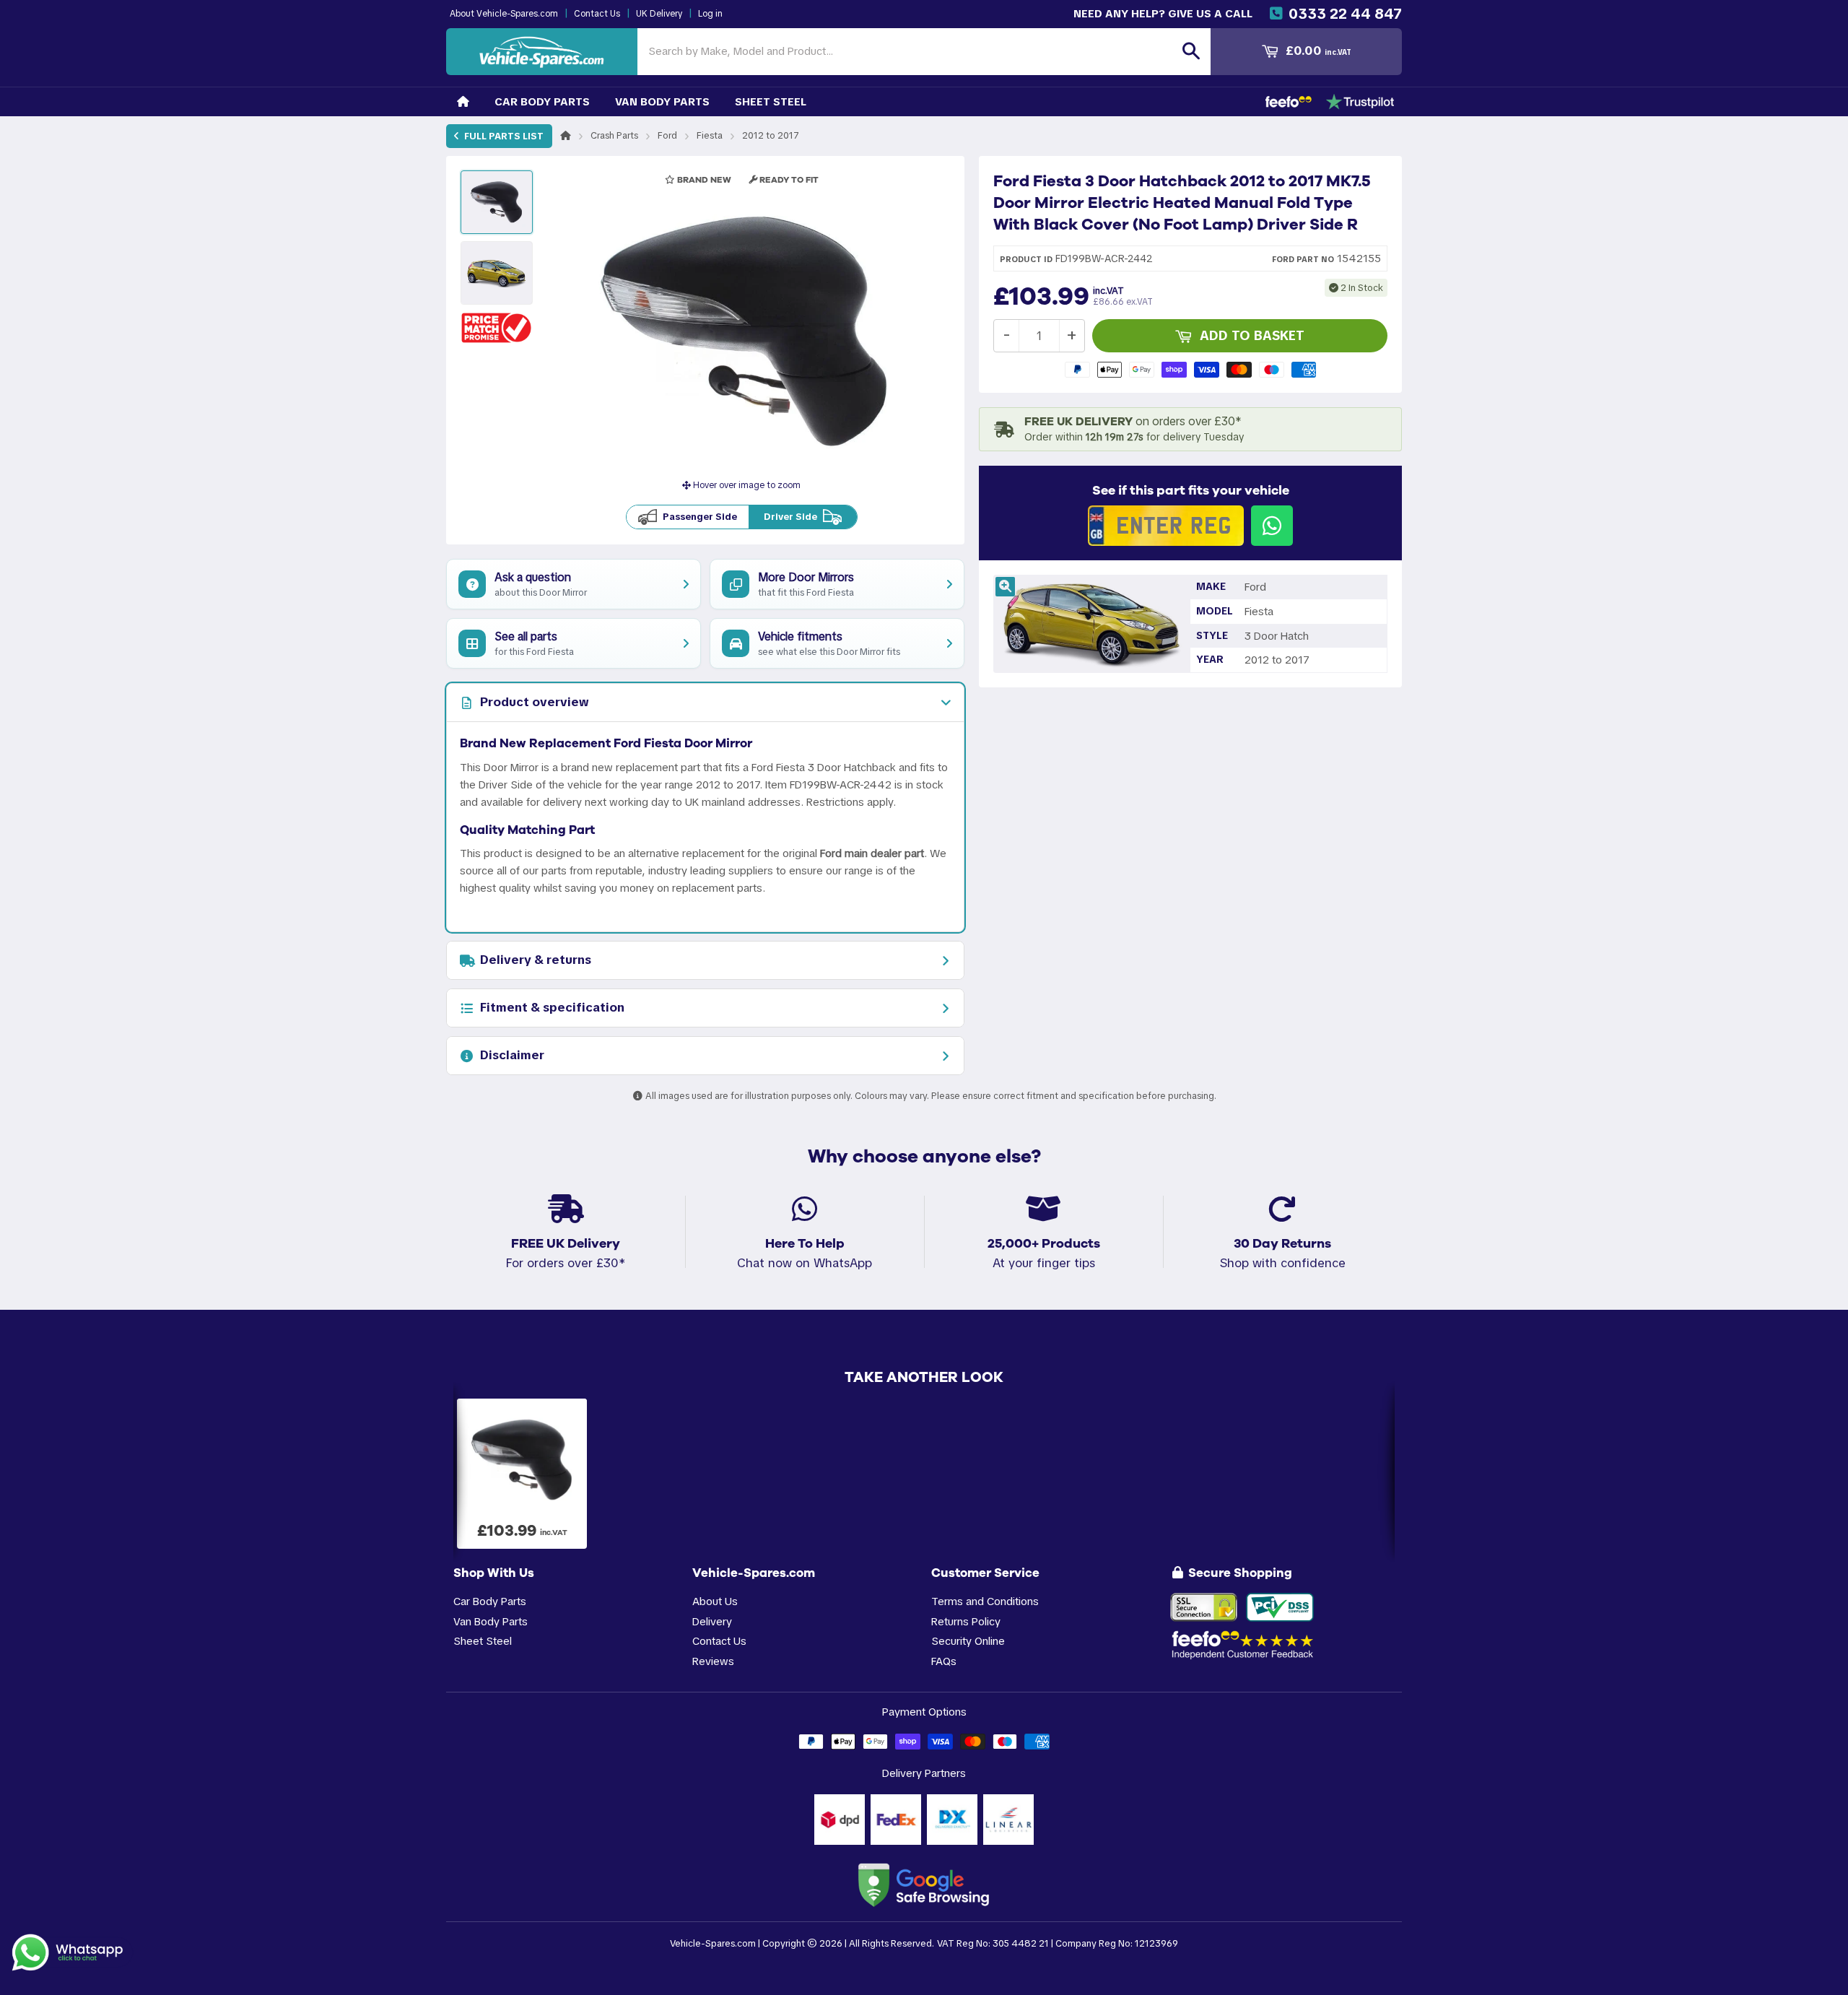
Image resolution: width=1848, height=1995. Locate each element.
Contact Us (597, 14)
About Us (715, 1601)
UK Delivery (659, 14)
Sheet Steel (771, 101)
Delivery (712, 1621)
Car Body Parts (542, 101)
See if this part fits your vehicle (1191, 490)
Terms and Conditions (985, 1601)
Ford (667, 135)
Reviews (713, 1661)
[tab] (705, 703)
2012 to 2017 (771, 135)
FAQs (944, 1661)
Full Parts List (503, 136)
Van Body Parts (662, 101)
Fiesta (710, 135)
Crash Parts (614, 135)
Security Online (968, 1641)
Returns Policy (966, 1621)
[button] (497, 327)
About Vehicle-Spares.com (504, 14)
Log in (710, 14)
